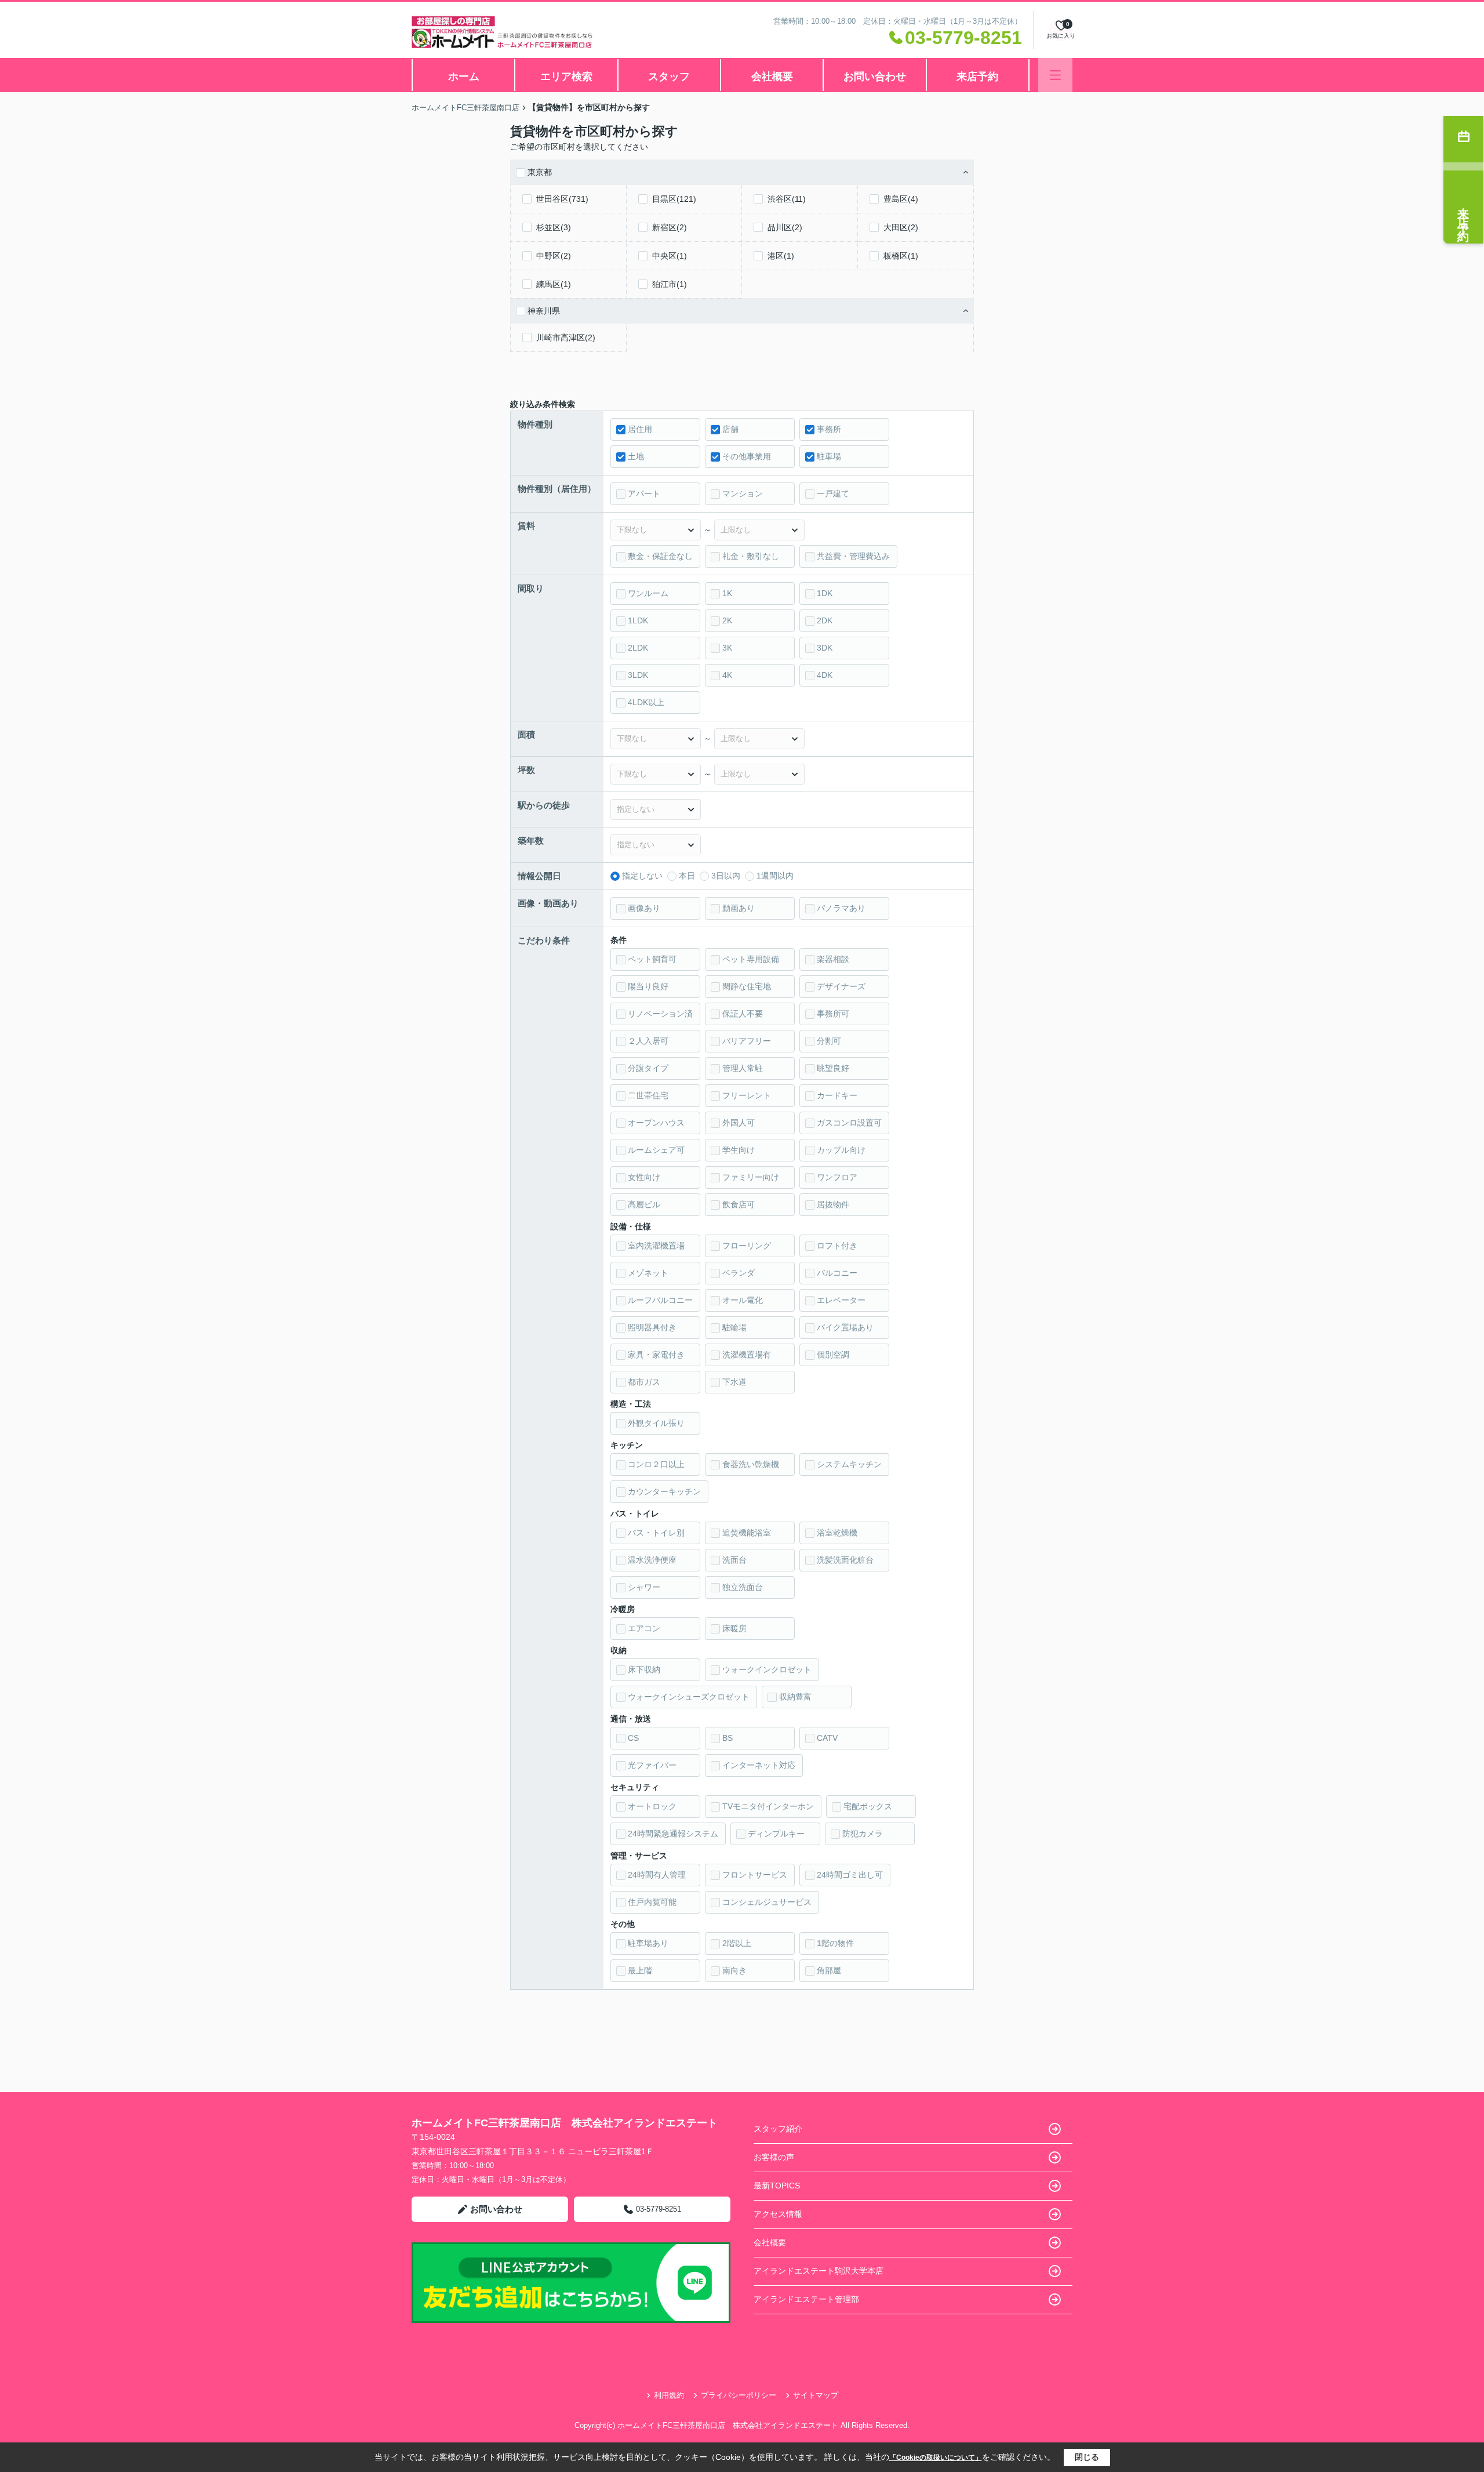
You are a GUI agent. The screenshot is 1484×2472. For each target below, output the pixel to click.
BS (728, 1738)
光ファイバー (652, 1765)
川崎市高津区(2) (566, 337)
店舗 (730, 429)
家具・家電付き (656, 1355)
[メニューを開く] (1055, 75)
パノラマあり (841, 908)
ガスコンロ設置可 (849, 1123)
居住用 (640, 429)
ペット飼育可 (652, 959)
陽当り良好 (648, 986)
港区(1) (781, 256)
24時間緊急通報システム (673, 1834)
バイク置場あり (845, 1327)
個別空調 (833, 1355)
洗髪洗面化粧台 (845, 1560)
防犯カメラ (863, 1834)
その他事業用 (747, 456)
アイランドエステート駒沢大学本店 (819, 2271)
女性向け (644, 1177)
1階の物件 (835, 1943)
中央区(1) (670, 256)
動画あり (739, 908)
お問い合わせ (875, 77)
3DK (825, 648)
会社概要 (772, 77)
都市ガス (644, 1382)
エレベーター (841, 1300)
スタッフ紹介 (778, 2129)
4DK (825, 675)
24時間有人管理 (657, 1875)
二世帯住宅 (648, 1095)
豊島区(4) (901, 199)
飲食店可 (739, 1204)
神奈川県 (544, 311)
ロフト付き (837, 1246)
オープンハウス (656, 1123)
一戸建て (833, 493)
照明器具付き (652, 1327)
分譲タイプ (648, 1068)
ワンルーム (648, 593)
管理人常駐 (743, 1068)
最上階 (640, 1970)
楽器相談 (833, 959)
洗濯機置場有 (747, 1355)
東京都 (540, 172)
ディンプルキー (776, 1834)
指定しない (642, 876)
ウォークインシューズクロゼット (689, 1697)
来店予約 (977, 77)
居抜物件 (833, 1204)
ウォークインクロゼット (767, 1669)
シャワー (644, 1587)
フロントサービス (755, 1875)
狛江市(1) (670, 284)
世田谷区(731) (562, 199)
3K (727, 648)
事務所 (829, 429)
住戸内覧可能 (652, 1902)
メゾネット (648, 1273)
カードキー (837, 1095)
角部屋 (829, 1970)
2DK (825, 620)
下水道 (734, 1382)
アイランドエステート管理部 (806, 2299)
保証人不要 (743, 1014)
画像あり (644, 908)
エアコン (644, 1628)
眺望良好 (833, 1068)
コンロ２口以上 (656, 1464)
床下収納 (644, 1669)
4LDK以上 (646, 702)
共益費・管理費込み (853, 556)
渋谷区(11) (787, 199)
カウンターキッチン (664, 1491)
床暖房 (734, 1628)
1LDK (638, 620)
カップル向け (841, 1150)
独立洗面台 (743, 1587)
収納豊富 (795, 1697)
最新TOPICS (777, 2186)
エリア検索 (566, 77)
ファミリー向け (751, 1177)
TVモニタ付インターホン (768, 1806)
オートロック (652, 1806)
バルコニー (837, 1273)
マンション (743, 493)
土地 (636, 456)
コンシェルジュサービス (767, 1902)
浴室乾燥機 (837, 1533)
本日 (687, 876)
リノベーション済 (660, 1014)
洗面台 (734, 1560)
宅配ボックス (868, 1806)
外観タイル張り (656, 1423)
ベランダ (739, 1273)
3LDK (638, 675)
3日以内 (726, 876)
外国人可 (739, 1123)
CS (633, 1738)
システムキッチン (849, 1464)
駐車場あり (648, 1943)
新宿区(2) (670, 227)
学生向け (739, 1150)
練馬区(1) (554, 284)
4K (727, 675)
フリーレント (747, 1095)
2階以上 (737, 1943)
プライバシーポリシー (739, 2395)
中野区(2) (554, 256)
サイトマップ (816, 2395)
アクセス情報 (778, 2214)
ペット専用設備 (751, 959)
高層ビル (644, 1204)
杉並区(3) (554, 227)
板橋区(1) (901, 256)
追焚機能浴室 (747, 1533)
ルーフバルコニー (660, 1300)
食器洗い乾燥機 (751, 1464)
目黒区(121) (674, 199)
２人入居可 (648, 1041)
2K (727, 620)
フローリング (747, 1246)
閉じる (1087, 2457)
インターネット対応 (759, 1765)
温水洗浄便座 (652, 1560)
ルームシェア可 (656, 1150)
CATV (827, 1738)
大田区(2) (901, 227)
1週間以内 (775, 876)
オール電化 (743, 1300)
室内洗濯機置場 (656, 1246)
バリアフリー (747, 1041)
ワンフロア (837, 1177)
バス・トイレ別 (656, 1533)
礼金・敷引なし (751, 556)
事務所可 (833, 1014)
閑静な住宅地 (747, 986)
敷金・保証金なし (660, 556)
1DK (825, 593)
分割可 (829, 1041)
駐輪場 (734, 1327)
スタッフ (669, 77)
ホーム (464, 77)
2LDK (638, 648)
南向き (734, 1970)
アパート (644, 493)
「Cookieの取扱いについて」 (936, 2458)
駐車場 (829, 456)
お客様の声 (774, 2157)
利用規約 (669, 2395)
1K (727, 593)
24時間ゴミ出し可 (850, 1875)
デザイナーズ (841, 986)
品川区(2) (785, 227)
